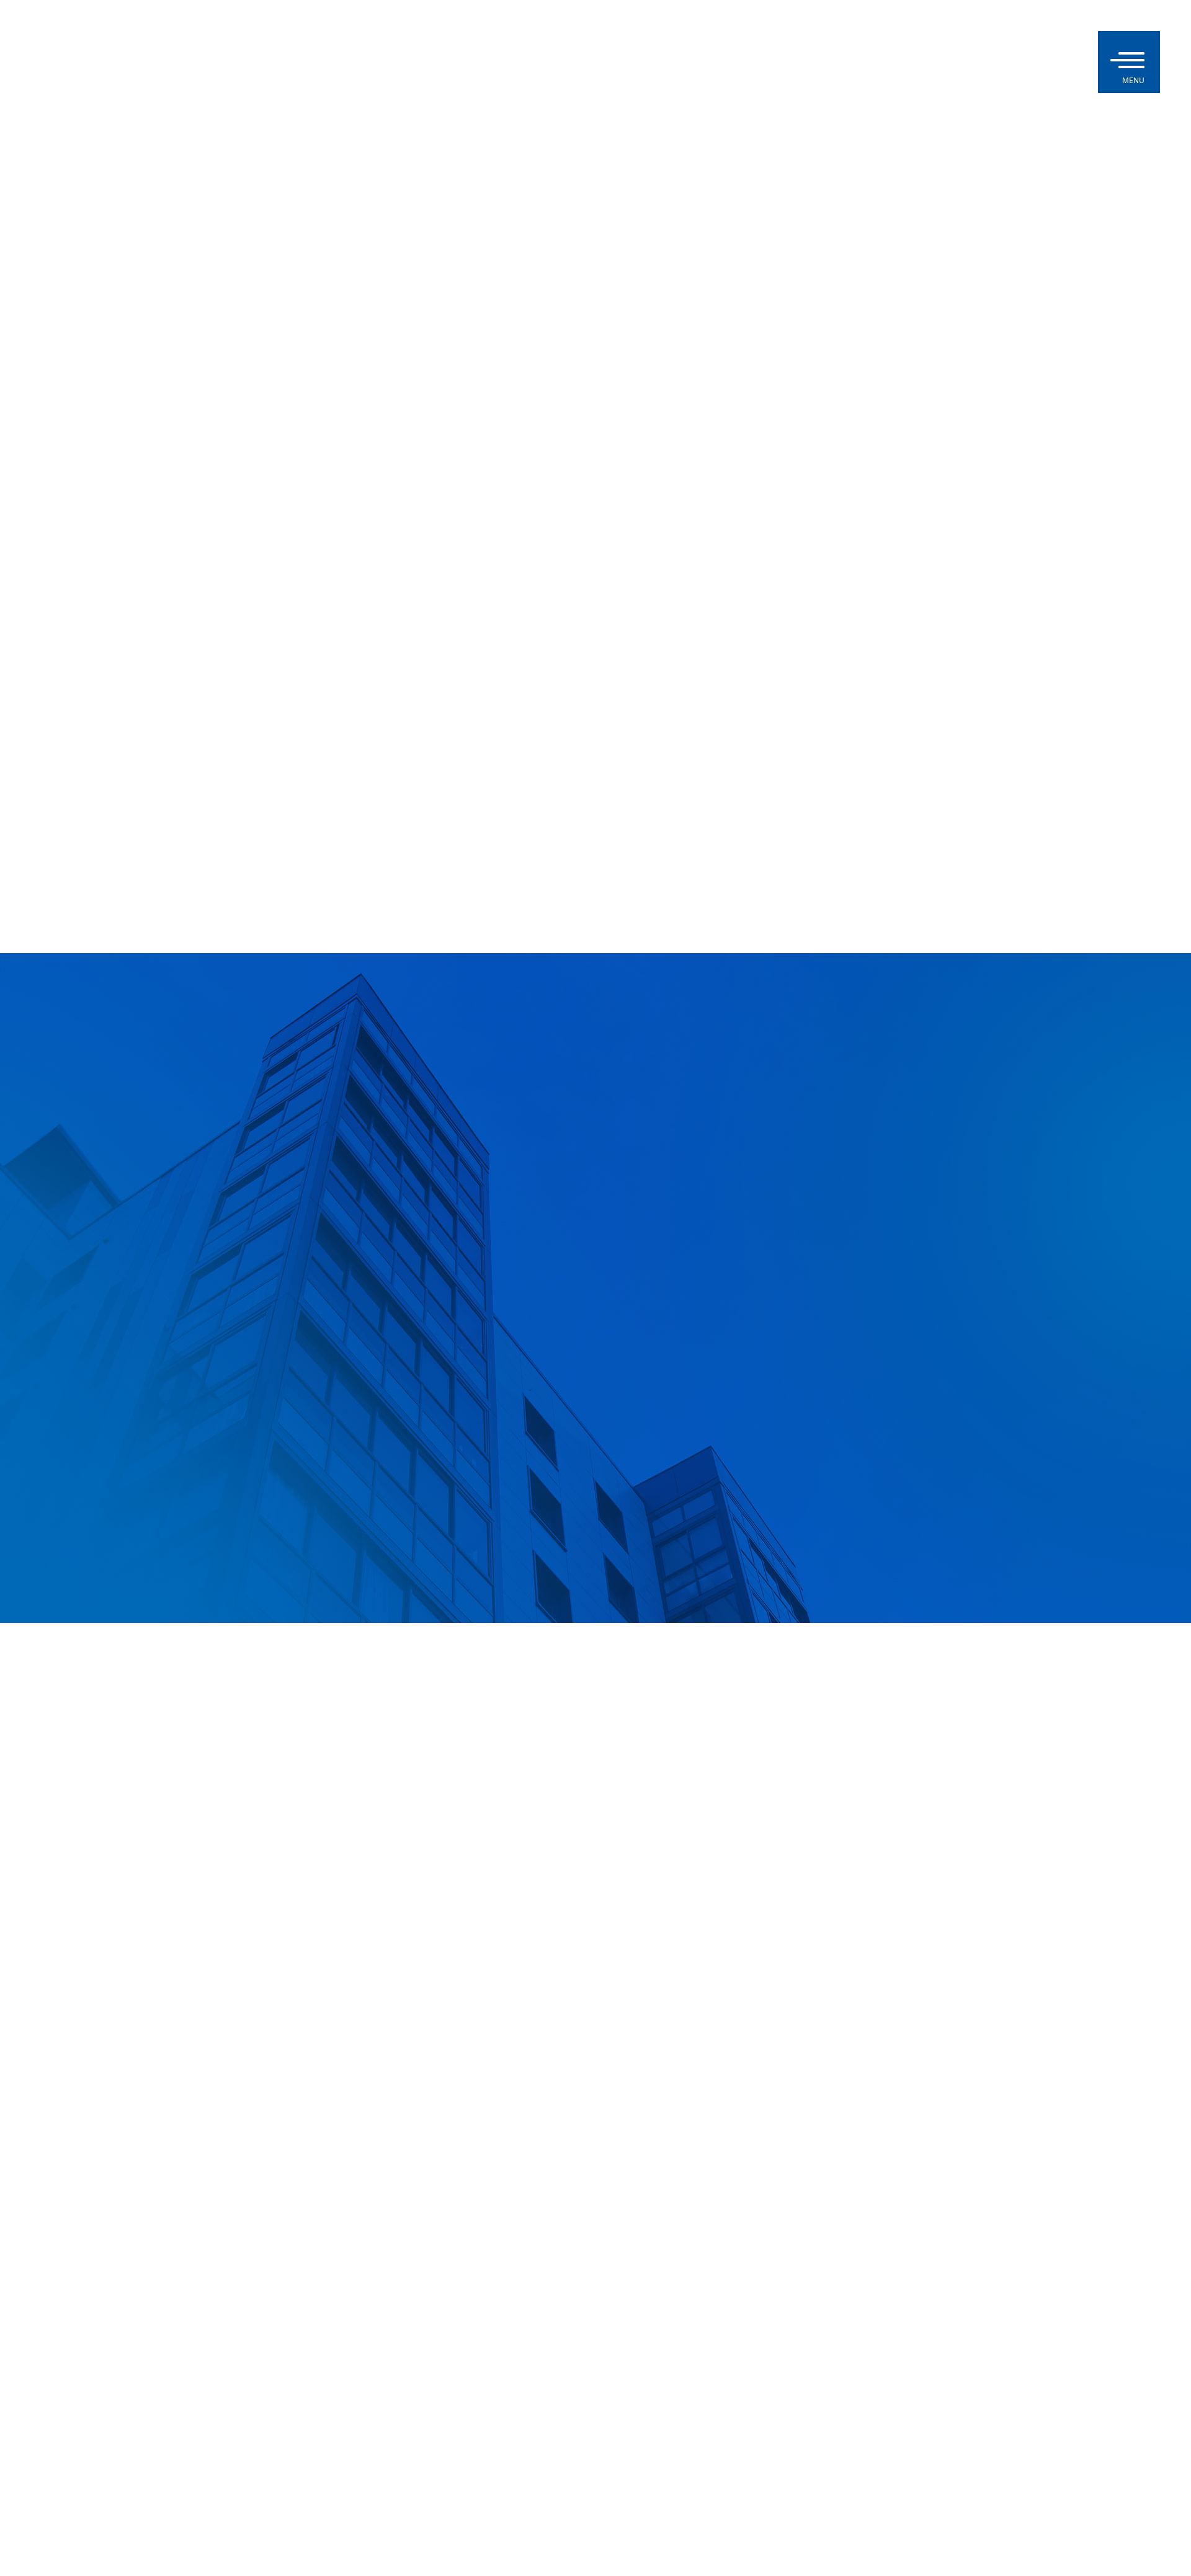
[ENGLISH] (1067, 62)
